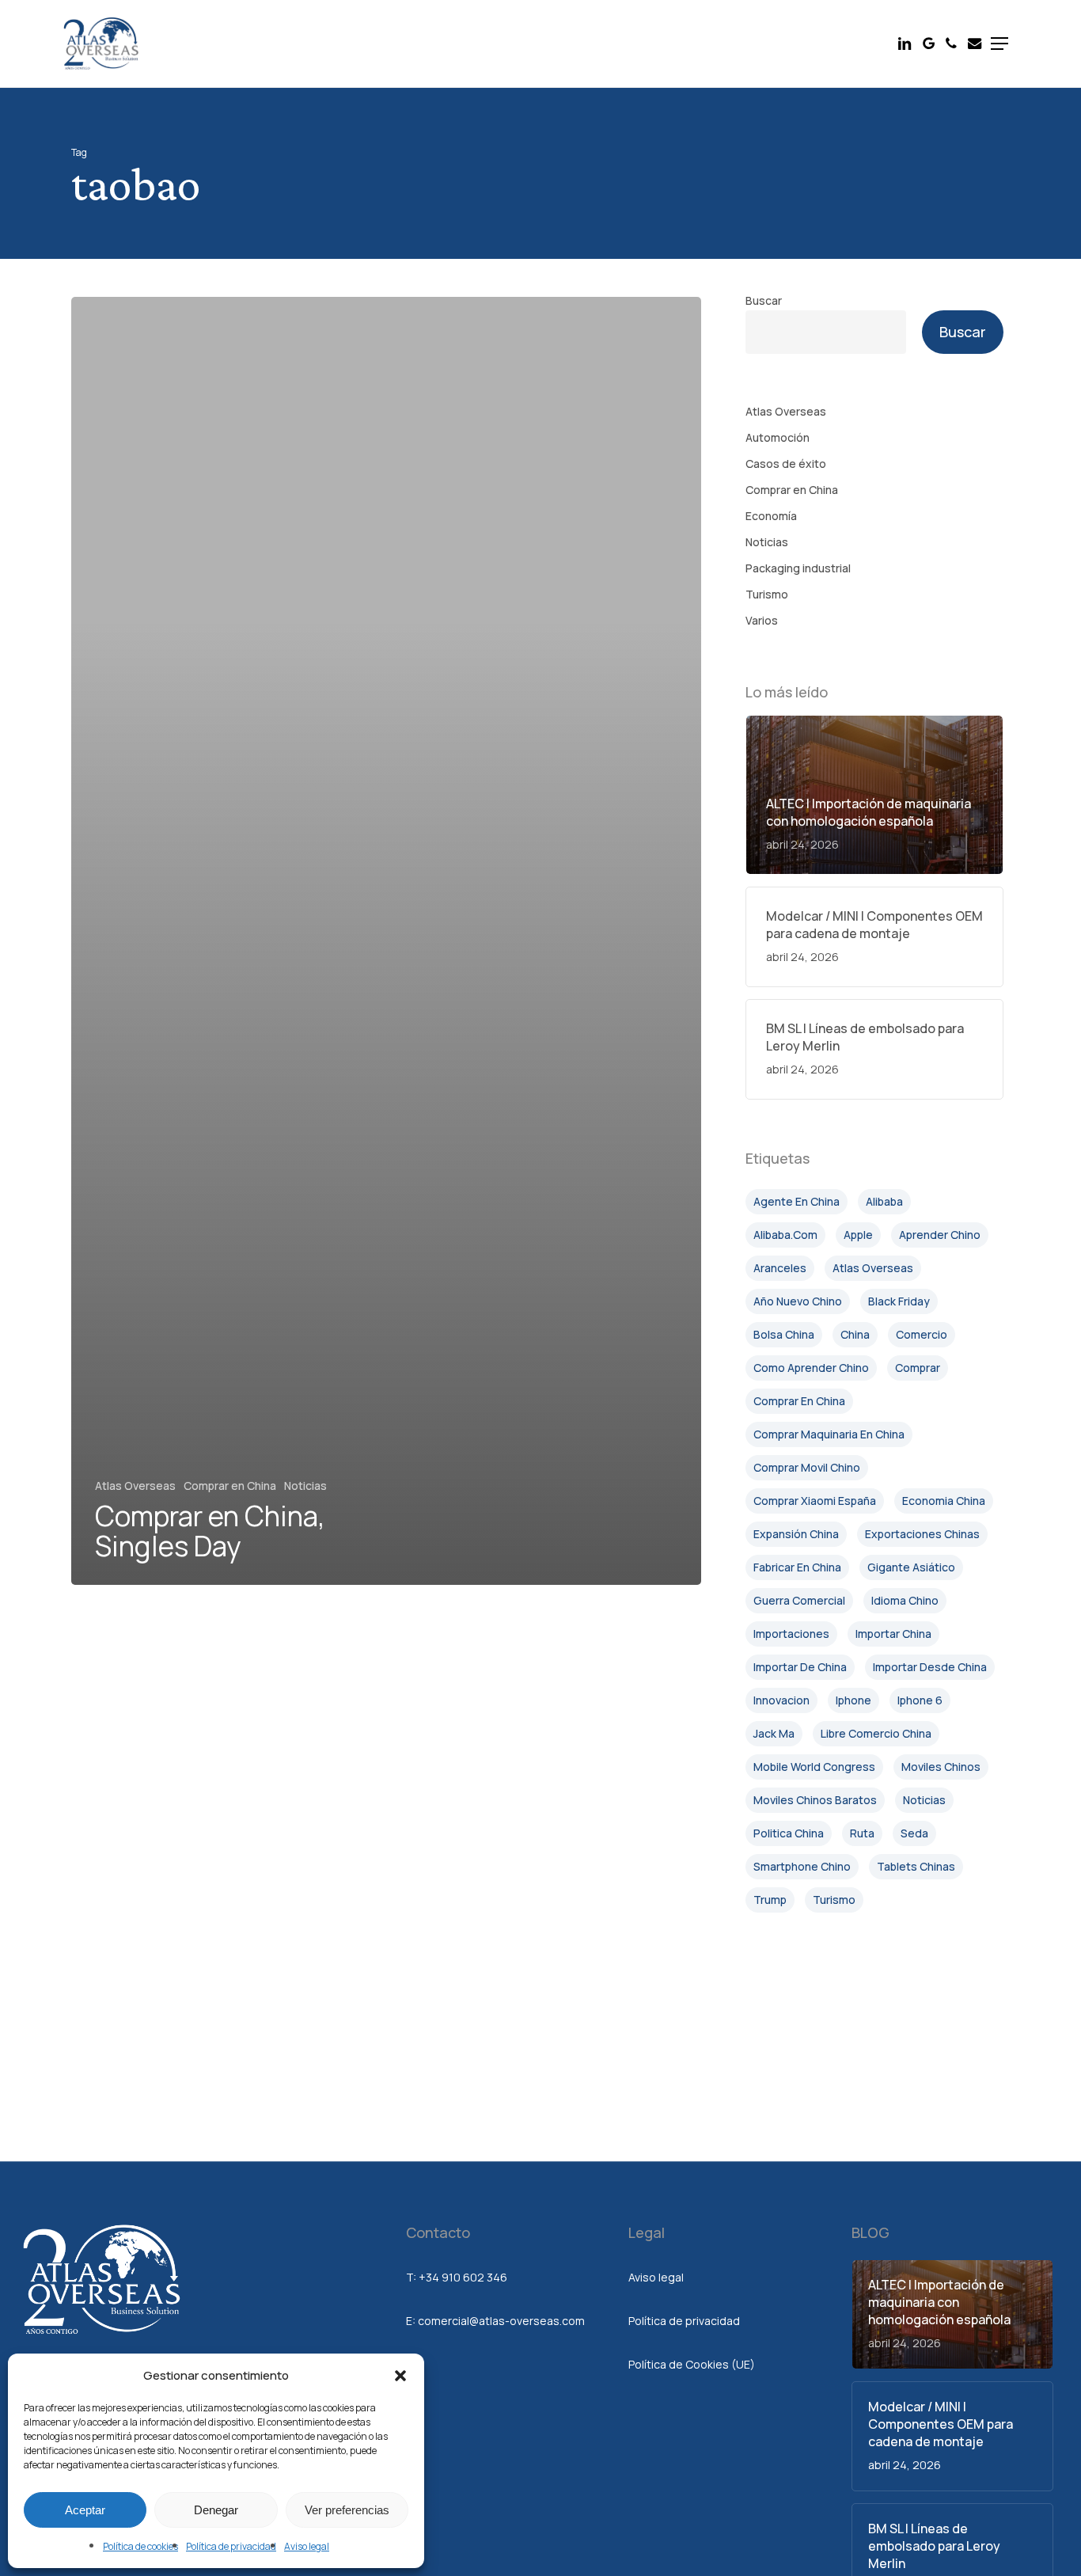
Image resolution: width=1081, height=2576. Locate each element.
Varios (762, 620)
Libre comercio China (876, 1733)
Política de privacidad (231, 2546)
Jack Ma (774, 1733)
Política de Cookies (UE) (692, 2364)
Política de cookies (140, 2546)
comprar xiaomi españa (815, 1501)
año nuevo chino (798, 1301)
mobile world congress (814, 1767)
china (855, 1334)
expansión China (796, 1534)
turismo (834, 1900)
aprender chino (940, 1235)
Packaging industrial (798, 568)
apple (858, 1235)
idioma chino (905, 1600)
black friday (899, 1301)
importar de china (800, 1667)
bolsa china (784, 1334)
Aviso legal (307, 2546)
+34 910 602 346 (463, 2277)
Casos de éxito (786, 464)
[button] (400, 2376)
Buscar (764, 300)
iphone (853, 1700)
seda (914, 1833)
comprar (918, 1368)
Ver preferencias (347, 2510)
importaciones (791, 1634)
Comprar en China (230, 1486)
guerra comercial (799, 1600)
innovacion (781, 1700)
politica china (789, 1833)
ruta (862, 1833)
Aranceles (780, 1268)
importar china (893, 1634)
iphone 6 (920, 1700)
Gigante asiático (911, 1567)
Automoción (778, 437)
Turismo (767, 594)
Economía (771, 516)
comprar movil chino (807, 1467)
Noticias (305, 1486)
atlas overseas (873, 1268)
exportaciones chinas (922, 1534)
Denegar (216, 2510)
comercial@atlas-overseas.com (501, 2321)
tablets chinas (916, 1866)
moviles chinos (941, 1767)
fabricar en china (797, 1567)
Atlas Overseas (135, 1486)
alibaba (884, 1201)
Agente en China (797, 1201)
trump (770, 1900)
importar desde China (930, 1667)
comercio (922, 1334)
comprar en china (799, 1401)
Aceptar (85, 2510)
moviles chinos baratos (815, 1800)
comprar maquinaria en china (829, 1434)
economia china (944, 1501)
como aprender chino (811, 1368)
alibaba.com (785, 1235)
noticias (924, 1800)
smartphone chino (802, 1866)
